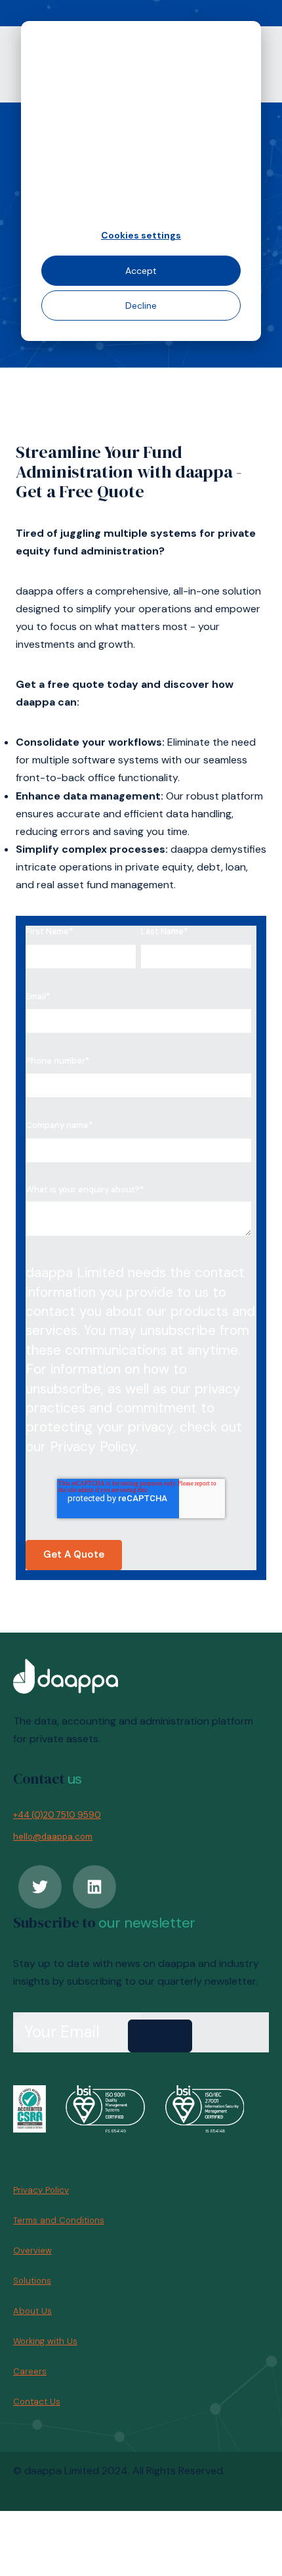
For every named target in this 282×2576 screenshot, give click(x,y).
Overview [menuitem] (32, 2250)
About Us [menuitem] (32, 2311)
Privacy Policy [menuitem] (41, 2190)
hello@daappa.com (53, 1837)
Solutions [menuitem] (32, 2281)
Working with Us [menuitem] (45, 2341)
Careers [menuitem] (30, 2371)
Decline (141, 305)
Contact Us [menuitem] (37, 2402)
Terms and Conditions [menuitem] (59, 2220)
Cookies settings (141, 235)
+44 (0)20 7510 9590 (57, 1815)
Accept (141, 271)
